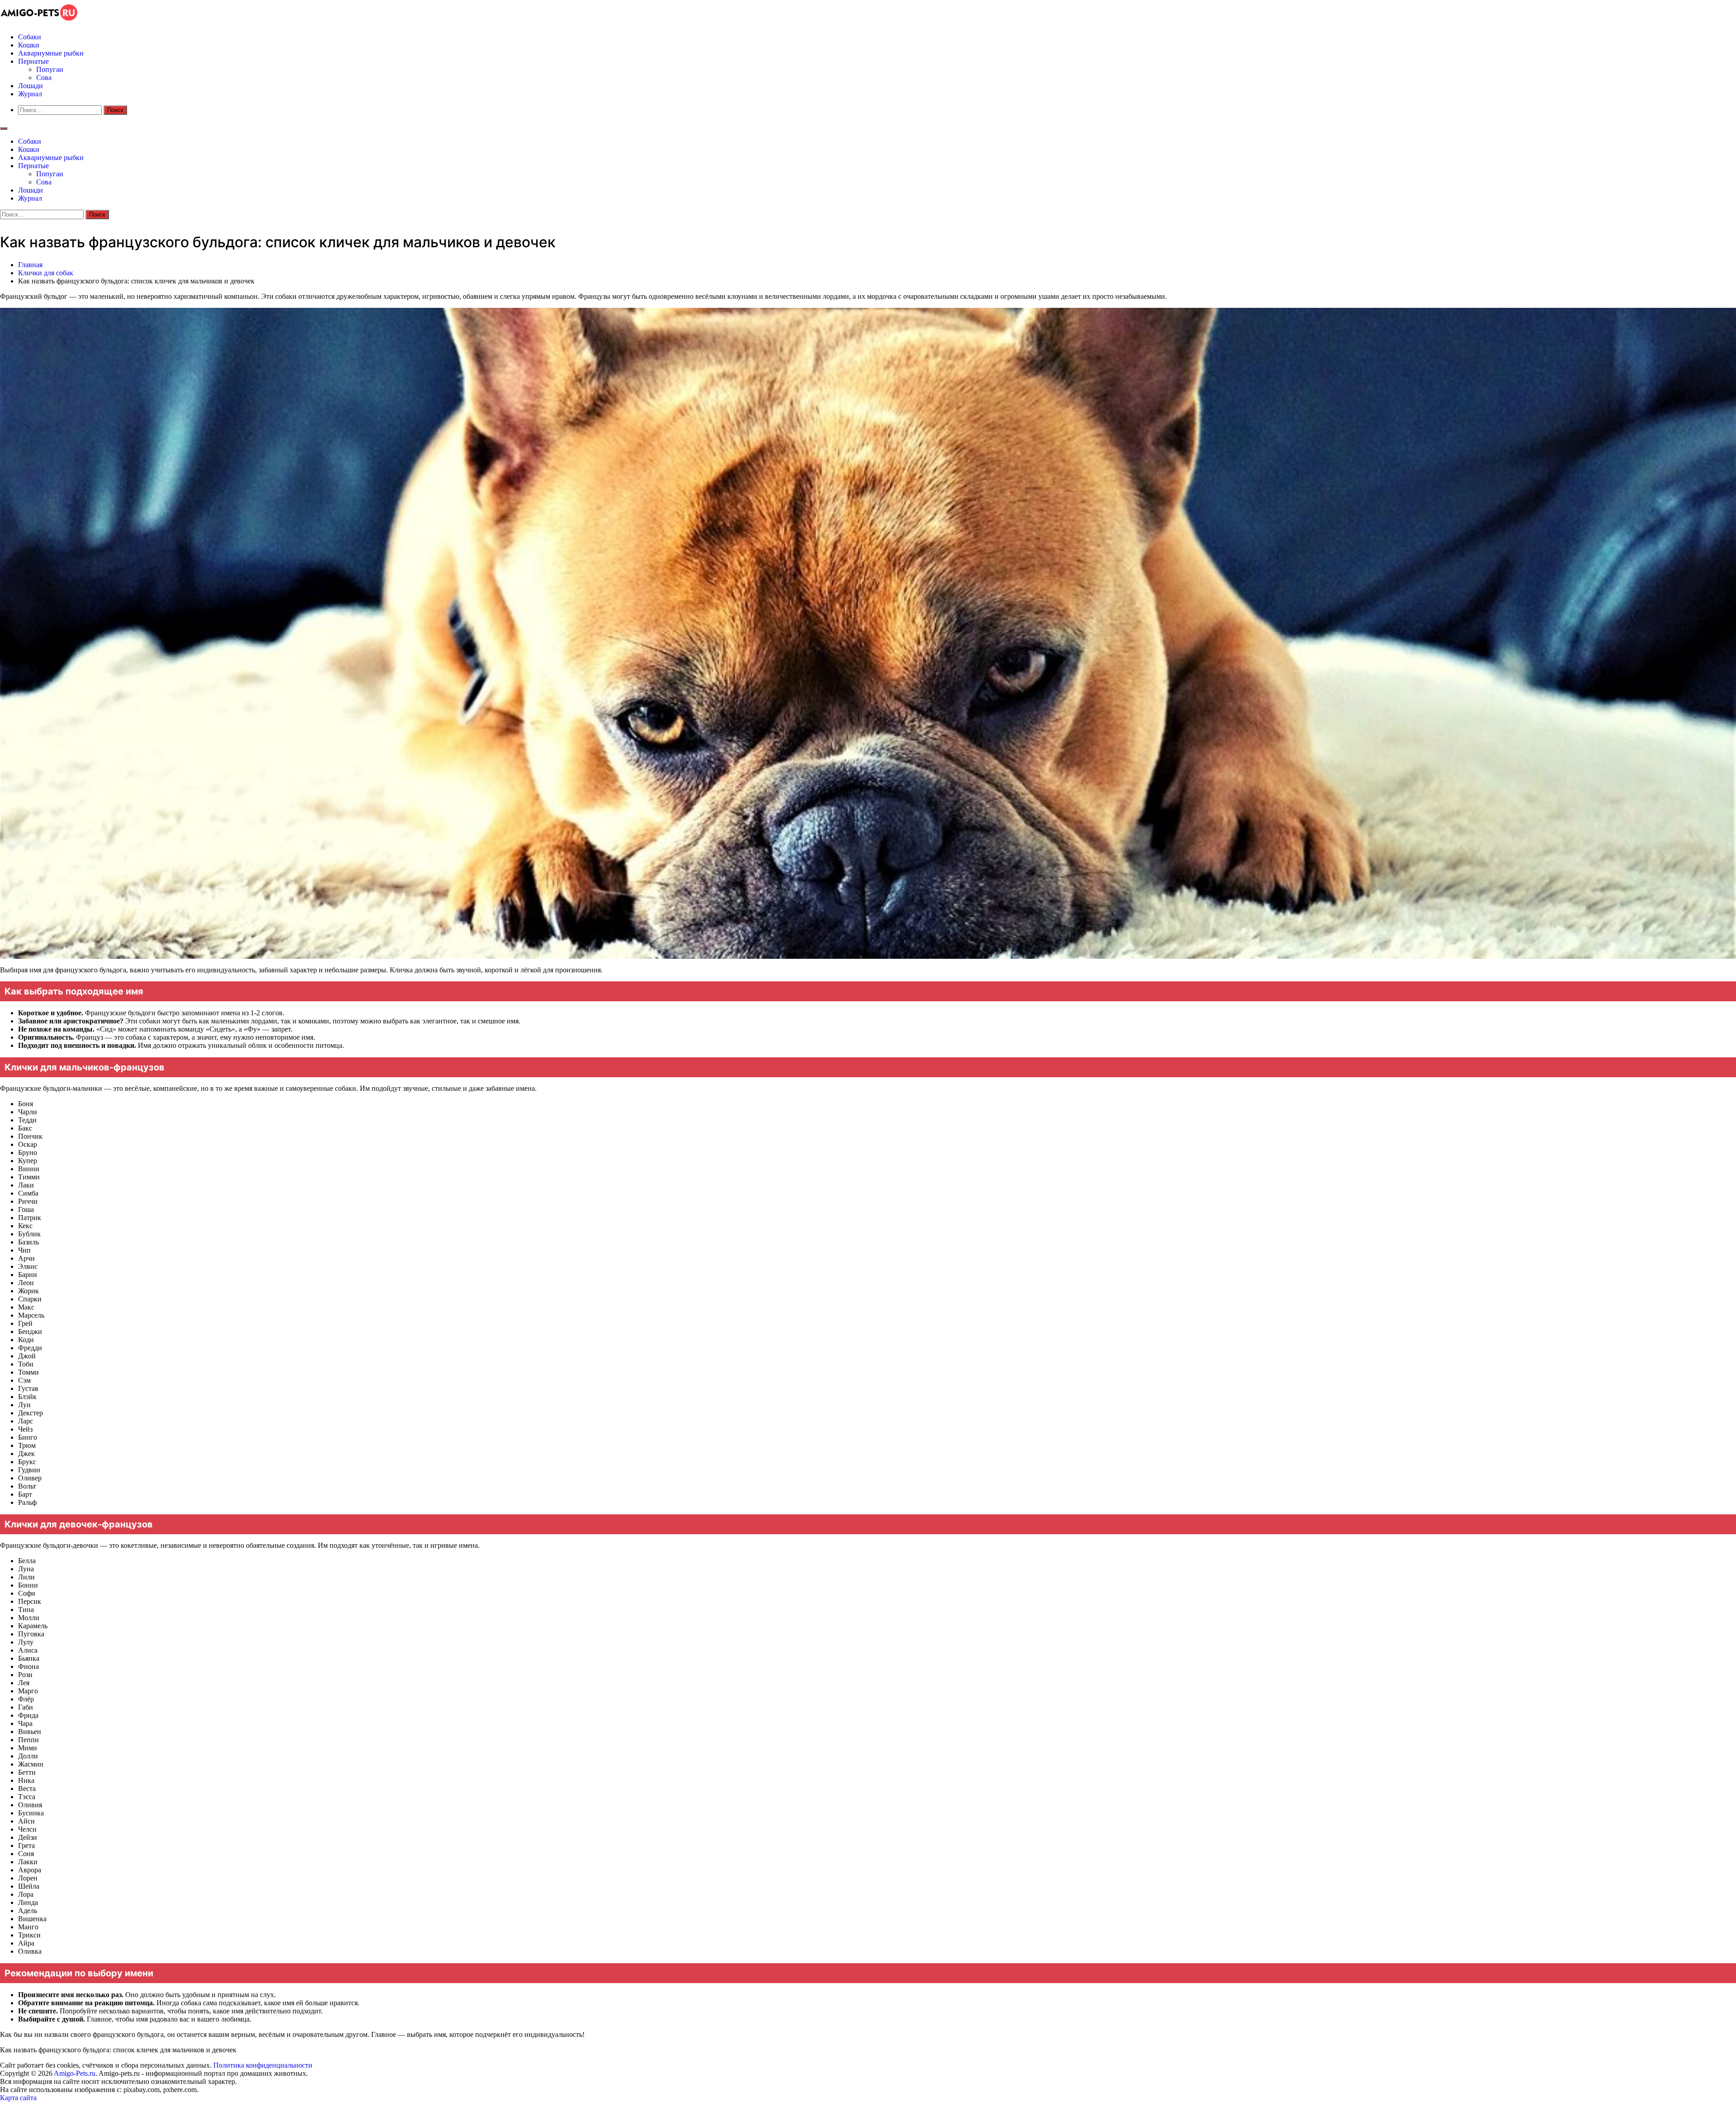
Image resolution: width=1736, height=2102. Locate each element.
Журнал (30, 94)
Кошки (29, 45)
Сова (44, 78)
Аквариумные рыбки (51, 53)
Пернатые (33, 61)
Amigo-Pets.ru (75, 2073)
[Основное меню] (4, 128)
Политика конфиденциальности (263, 2065)
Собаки (30, 37)
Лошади (31, 86)
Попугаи (50, 69)
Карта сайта (19, 2098)
